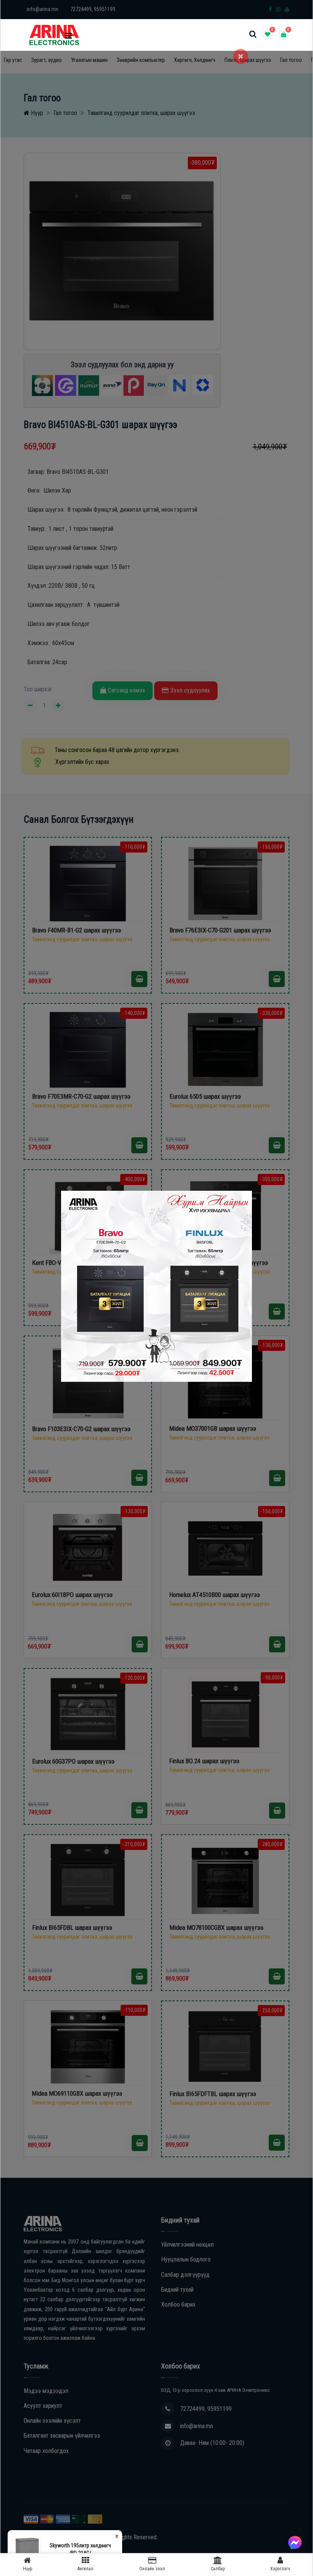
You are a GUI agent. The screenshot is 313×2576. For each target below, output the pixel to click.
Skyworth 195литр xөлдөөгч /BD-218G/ (80, 2549)
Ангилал (86, 2569)
